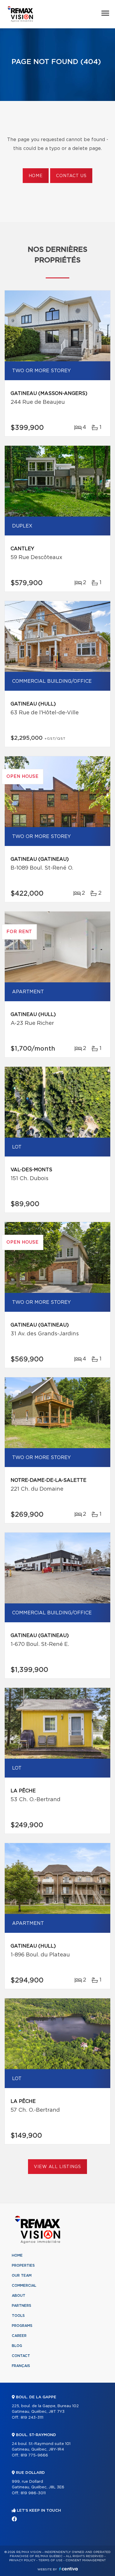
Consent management (86, 2560)
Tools (18, 2316)
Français (21, 2366)
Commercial (24, 2286)
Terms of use (50, 2560)
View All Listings (57, 2167)
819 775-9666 (34, 2455)
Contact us (71, 176)
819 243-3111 (32, 2418)
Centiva (68, 2569)
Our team (22, 2276)
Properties (23, 2265)
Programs (22, 2326)
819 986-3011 (33, 2493)
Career (19, 2336)
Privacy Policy (22, 2560)
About (19, 2296)
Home (36, 176)
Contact (21, 2356)
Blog (17, 2346)
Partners (22, 2306)
